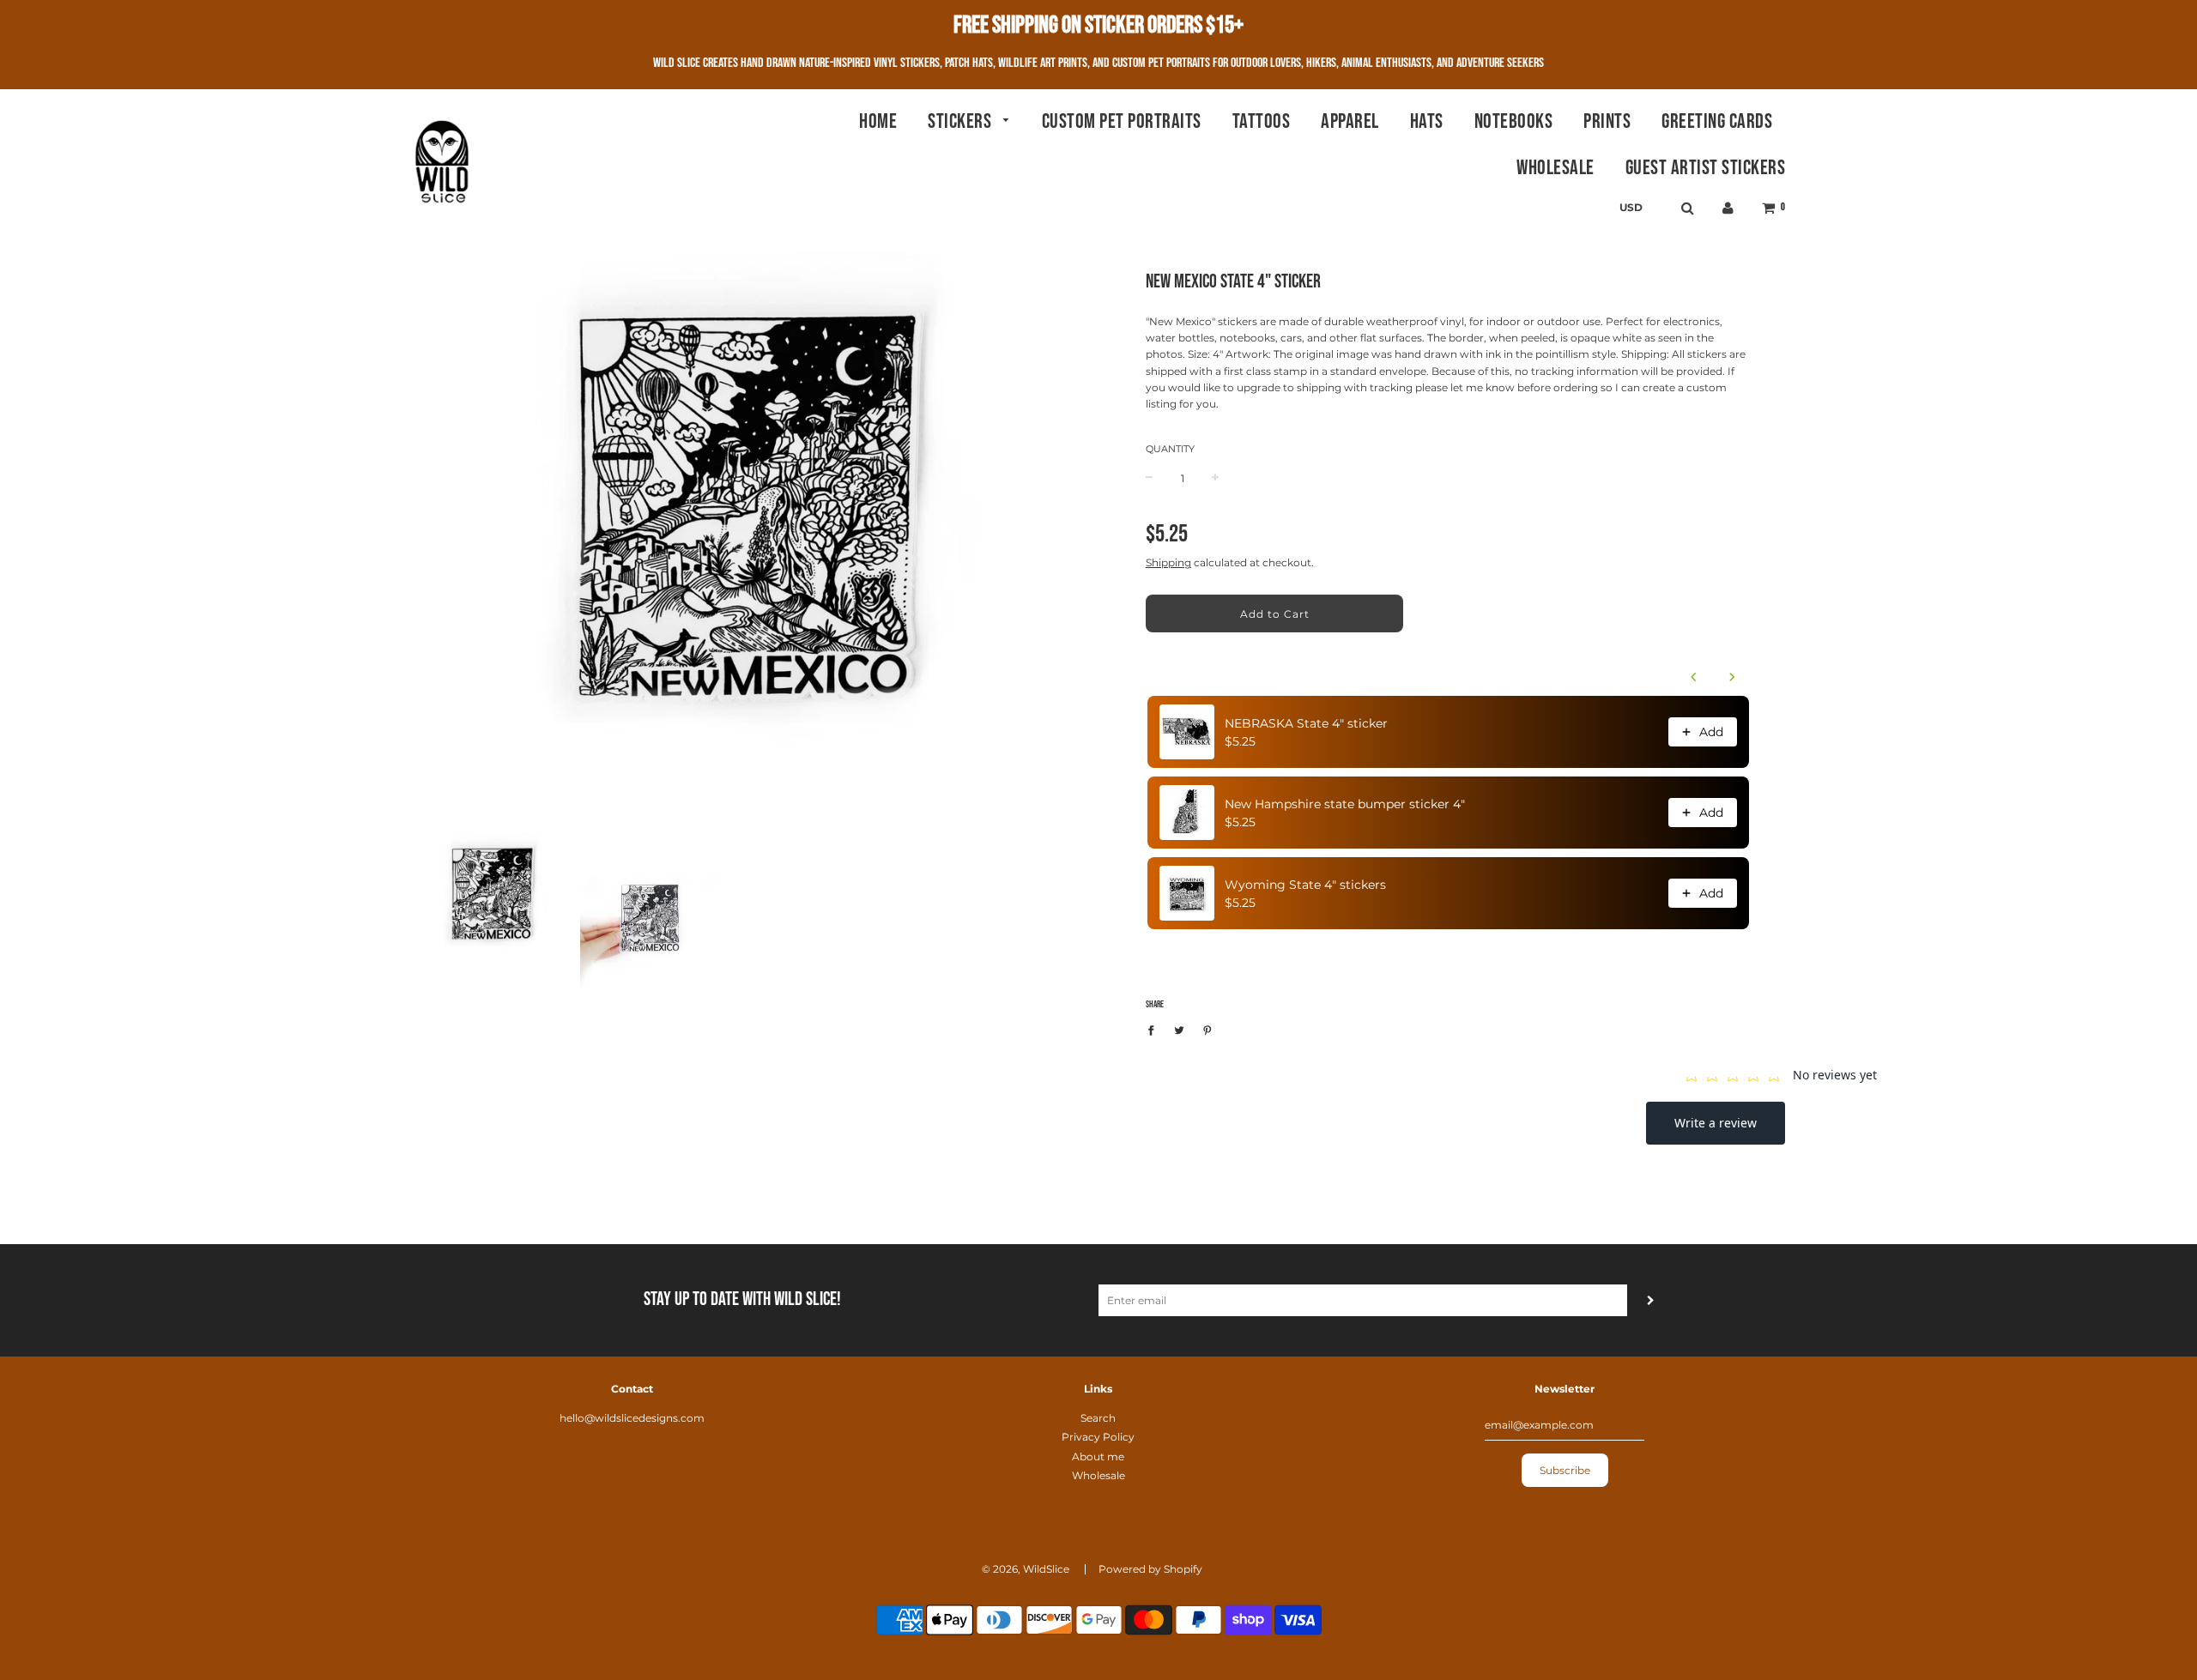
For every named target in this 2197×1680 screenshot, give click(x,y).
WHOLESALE (1555, 168)
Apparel (1350, 121)
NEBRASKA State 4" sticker (1306, 723)
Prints (1607, 121)
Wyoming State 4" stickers (1305, 885)
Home (878, 121)
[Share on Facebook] (1155, 1029)
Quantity (1170, 449)
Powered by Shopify (1150, 1569)
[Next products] (1732, 677)
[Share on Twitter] (1179, 1029)
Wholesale (1098, 1475)
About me (1098, 1456)
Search (1098, 1418)
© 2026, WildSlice (1026, 1569)
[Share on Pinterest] (1207, 1029)
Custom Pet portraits (1122, 121)
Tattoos (1262, 121)
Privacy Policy (1098, 1437)
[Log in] (1728, 208)
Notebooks (1514, 121)
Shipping (1168, 562)
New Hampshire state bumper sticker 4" (1345, 804)
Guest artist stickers (1706, 168)
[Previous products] (1694, 677)
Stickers (962, 121)
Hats (1427, 121)
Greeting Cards (1717, 121)
